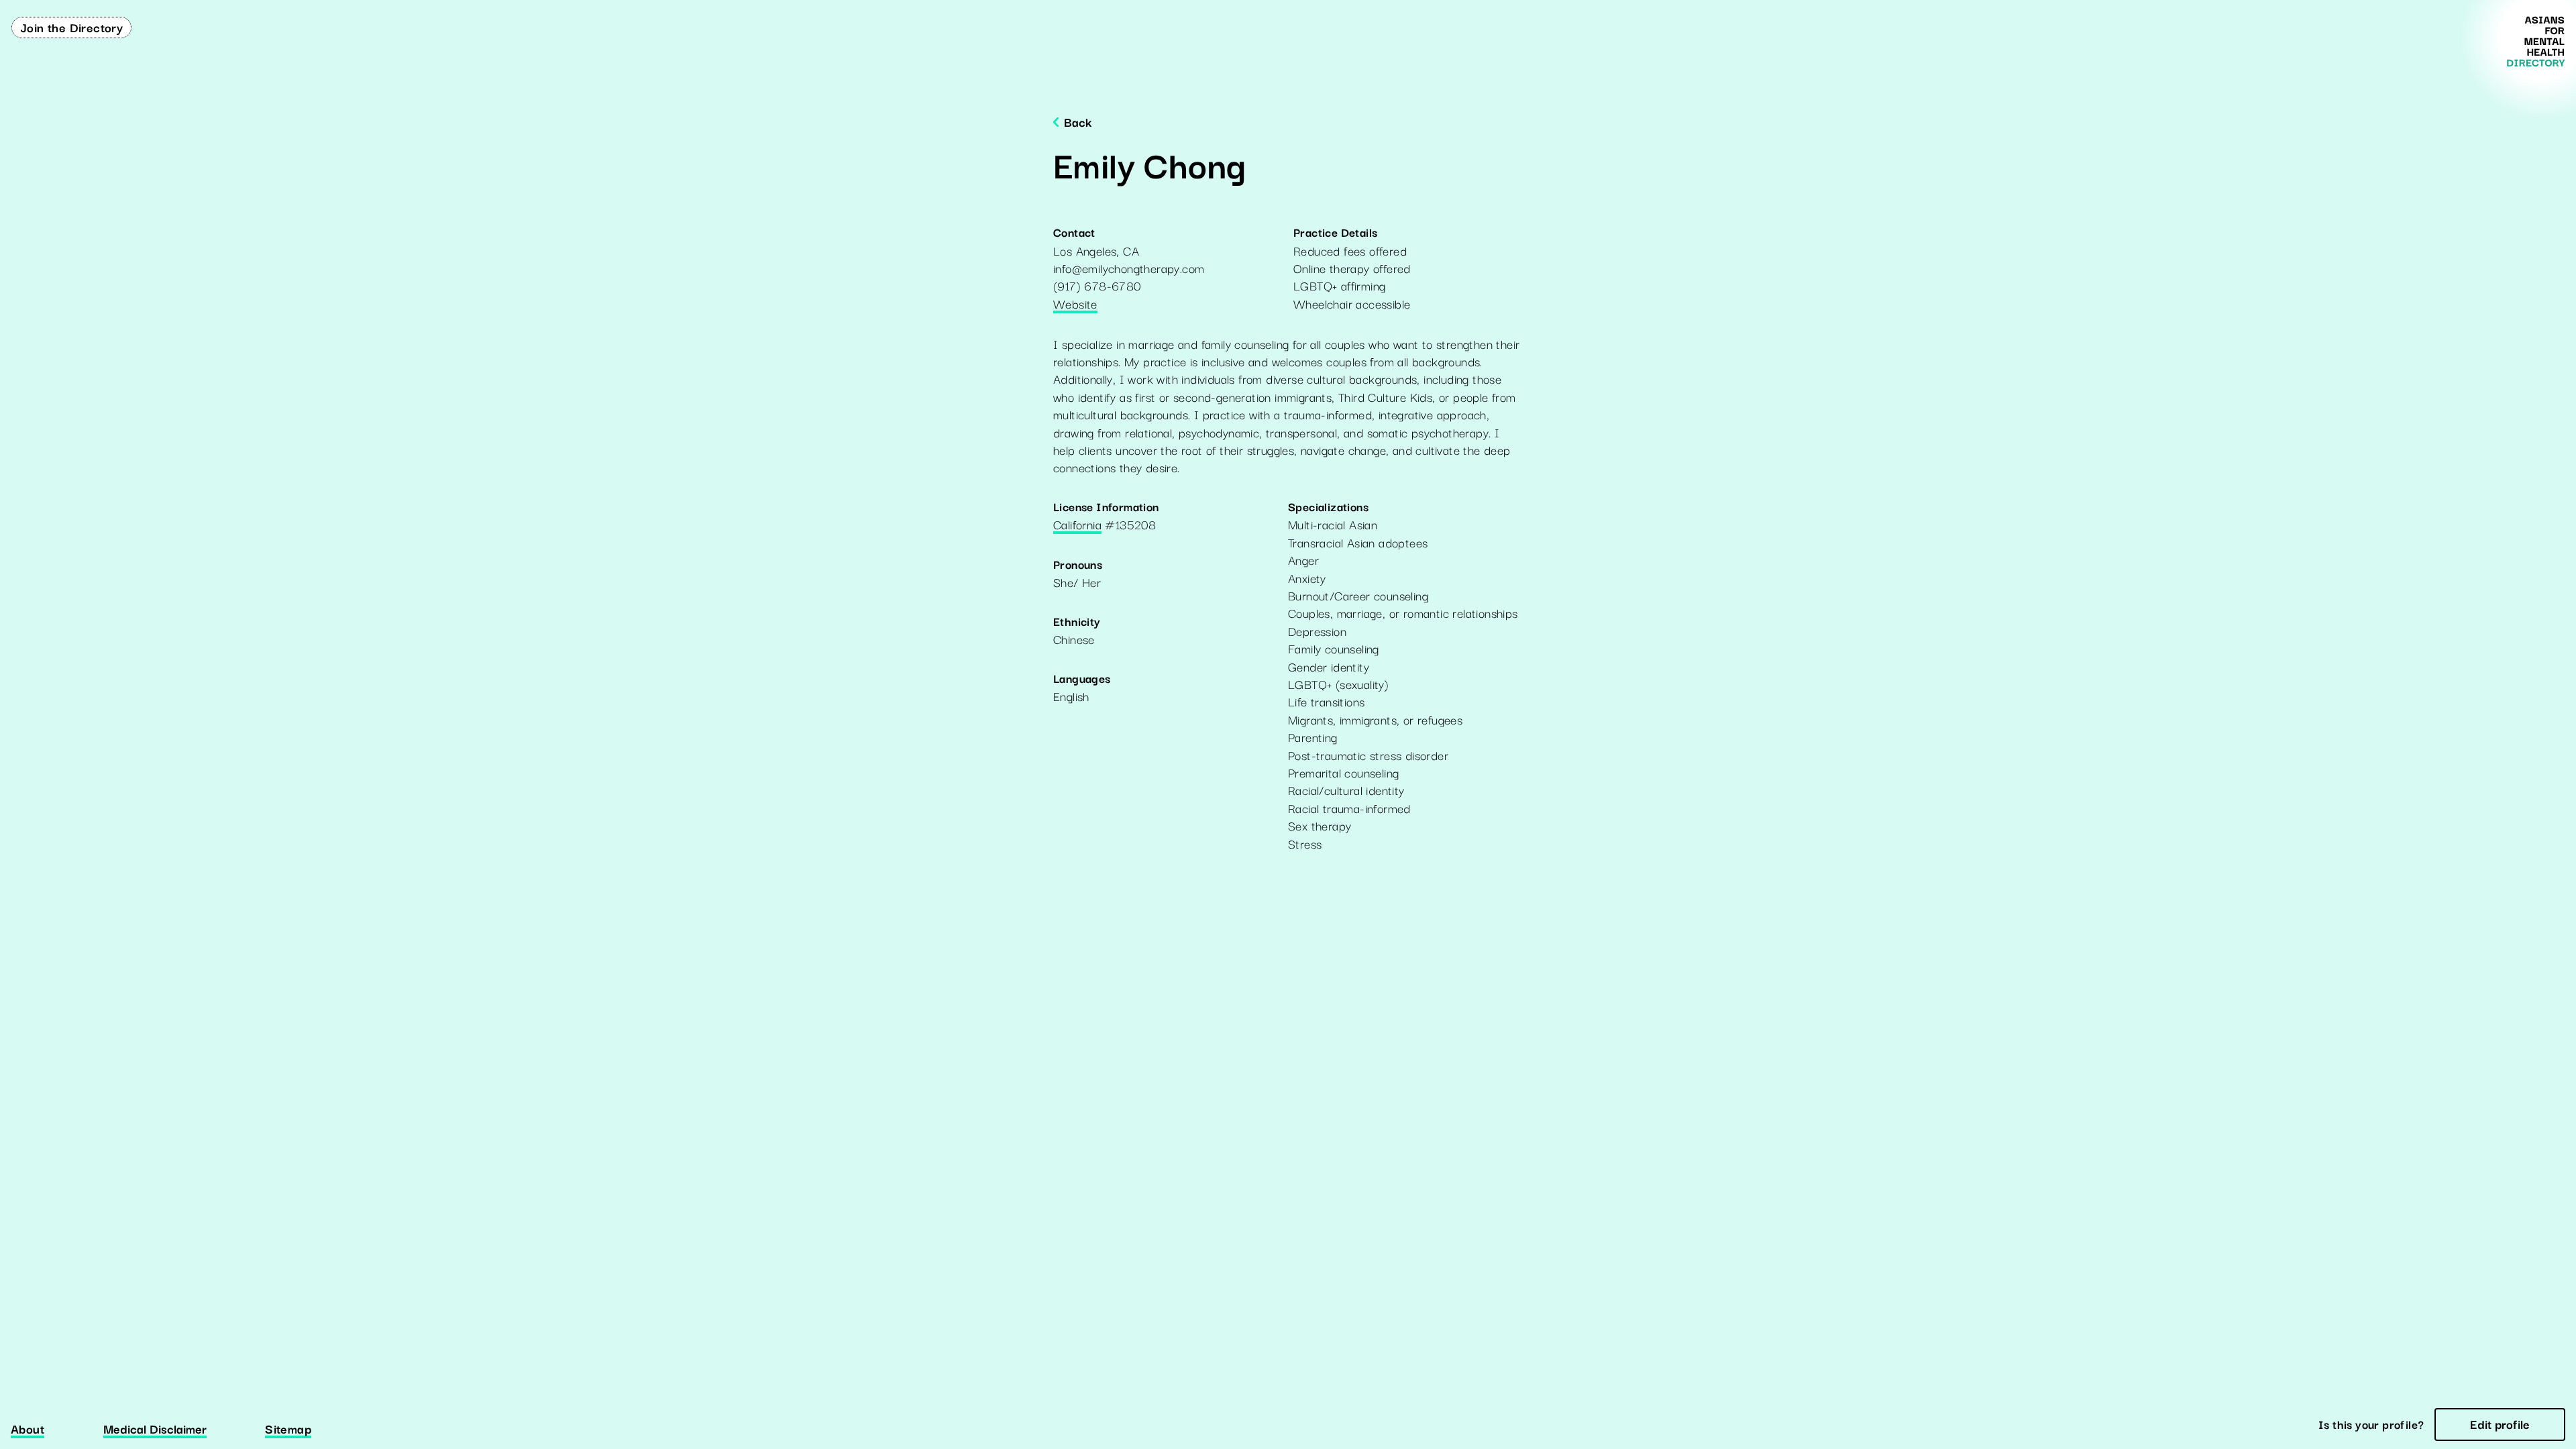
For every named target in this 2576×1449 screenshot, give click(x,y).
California (1077, 525)
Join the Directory (71, 27)
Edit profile (2500, 1424)
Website (1075, 305)
